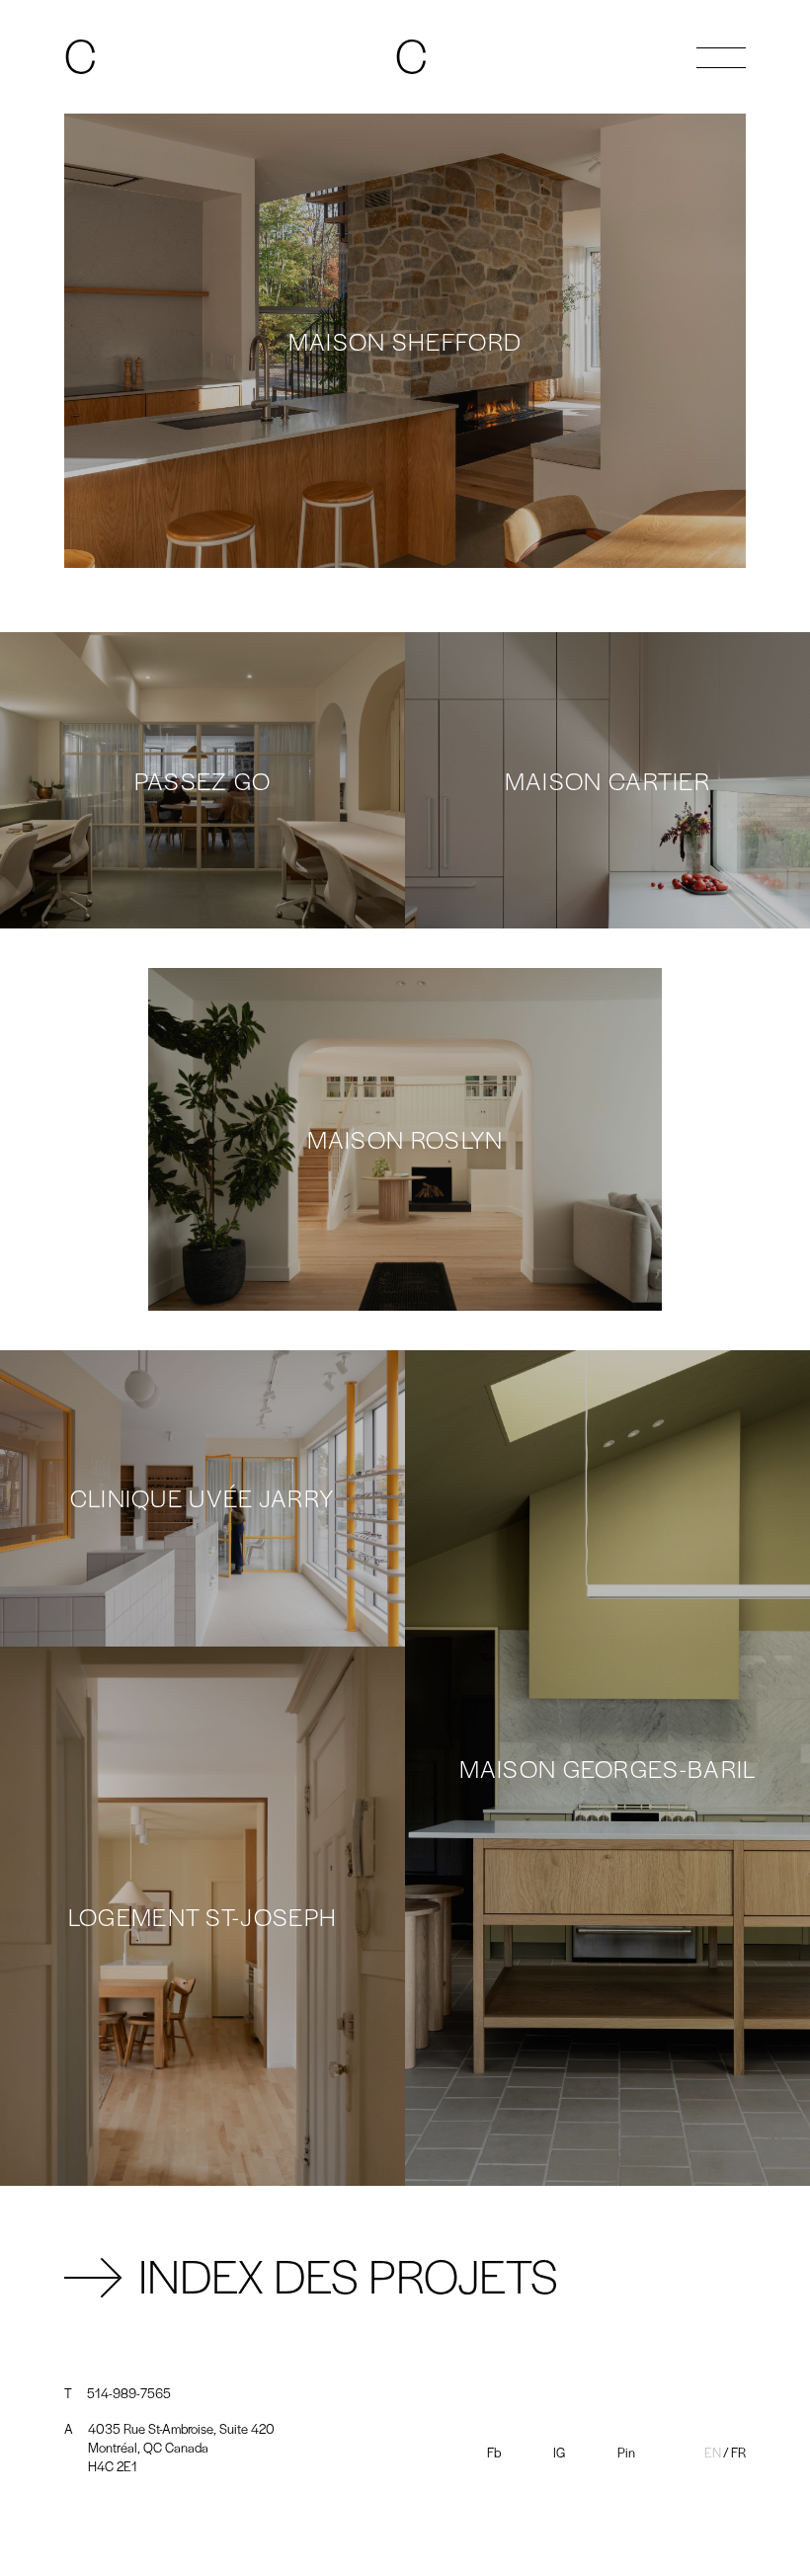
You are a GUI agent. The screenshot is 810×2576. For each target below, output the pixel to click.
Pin (626, 2452)
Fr (738, 2452)
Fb (494, 2452)
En (713, 2452)
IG (559, 2452)
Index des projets (348, 2270)
